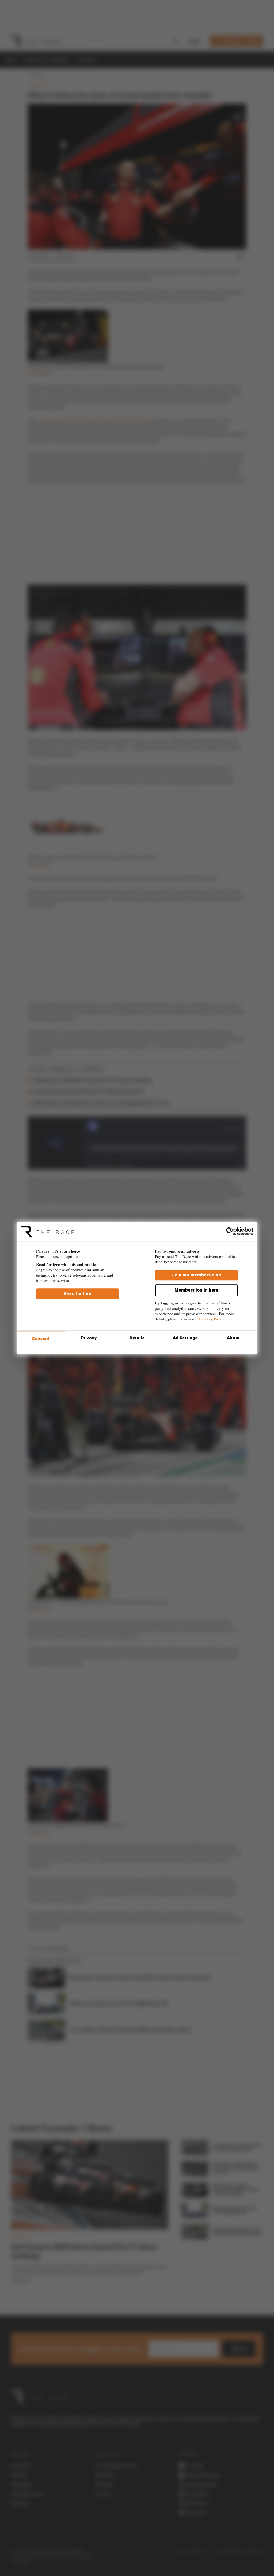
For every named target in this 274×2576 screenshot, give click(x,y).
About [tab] (233, 1338)
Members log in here (196, 1290)
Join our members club (197, 1275)
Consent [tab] (41, 1339)
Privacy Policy (212, 1319)
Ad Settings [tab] (185, 1338)
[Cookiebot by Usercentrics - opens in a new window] (230, 1231)
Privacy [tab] (89, 1338)
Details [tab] (137, 1338)
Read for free (77, 1294)
